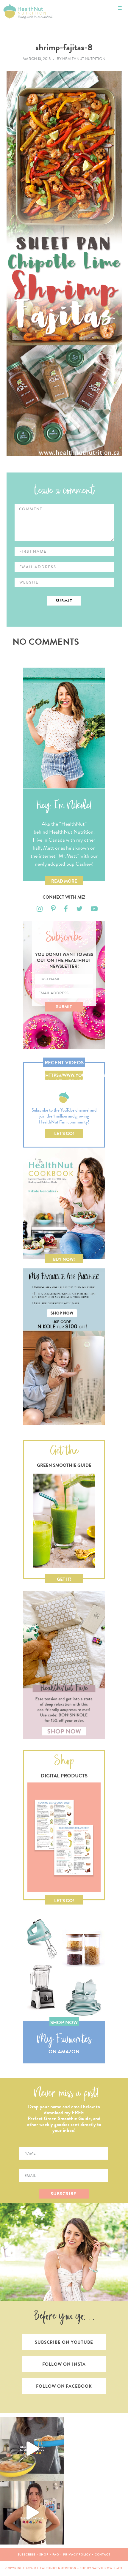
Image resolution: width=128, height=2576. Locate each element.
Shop (44, 2554)
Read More (64, 881)
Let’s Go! (64, 1134)
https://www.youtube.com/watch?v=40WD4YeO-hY (64, 1076)
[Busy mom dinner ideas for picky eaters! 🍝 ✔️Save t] (32, 2449)
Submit (64, 1007)
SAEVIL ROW (102, 2568)
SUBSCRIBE (64, 2194)
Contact (103, 2554)
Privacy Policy (77, 2554)
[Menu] (120, 8)
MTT (120, 2568)
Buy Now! (64, 1259)
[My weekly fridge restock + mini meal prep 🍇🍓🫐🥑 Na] (32, 2513)
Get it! (64, 1579)
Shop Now (64, 2023)
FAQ (56, 2554)
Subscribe (26, 2554)
